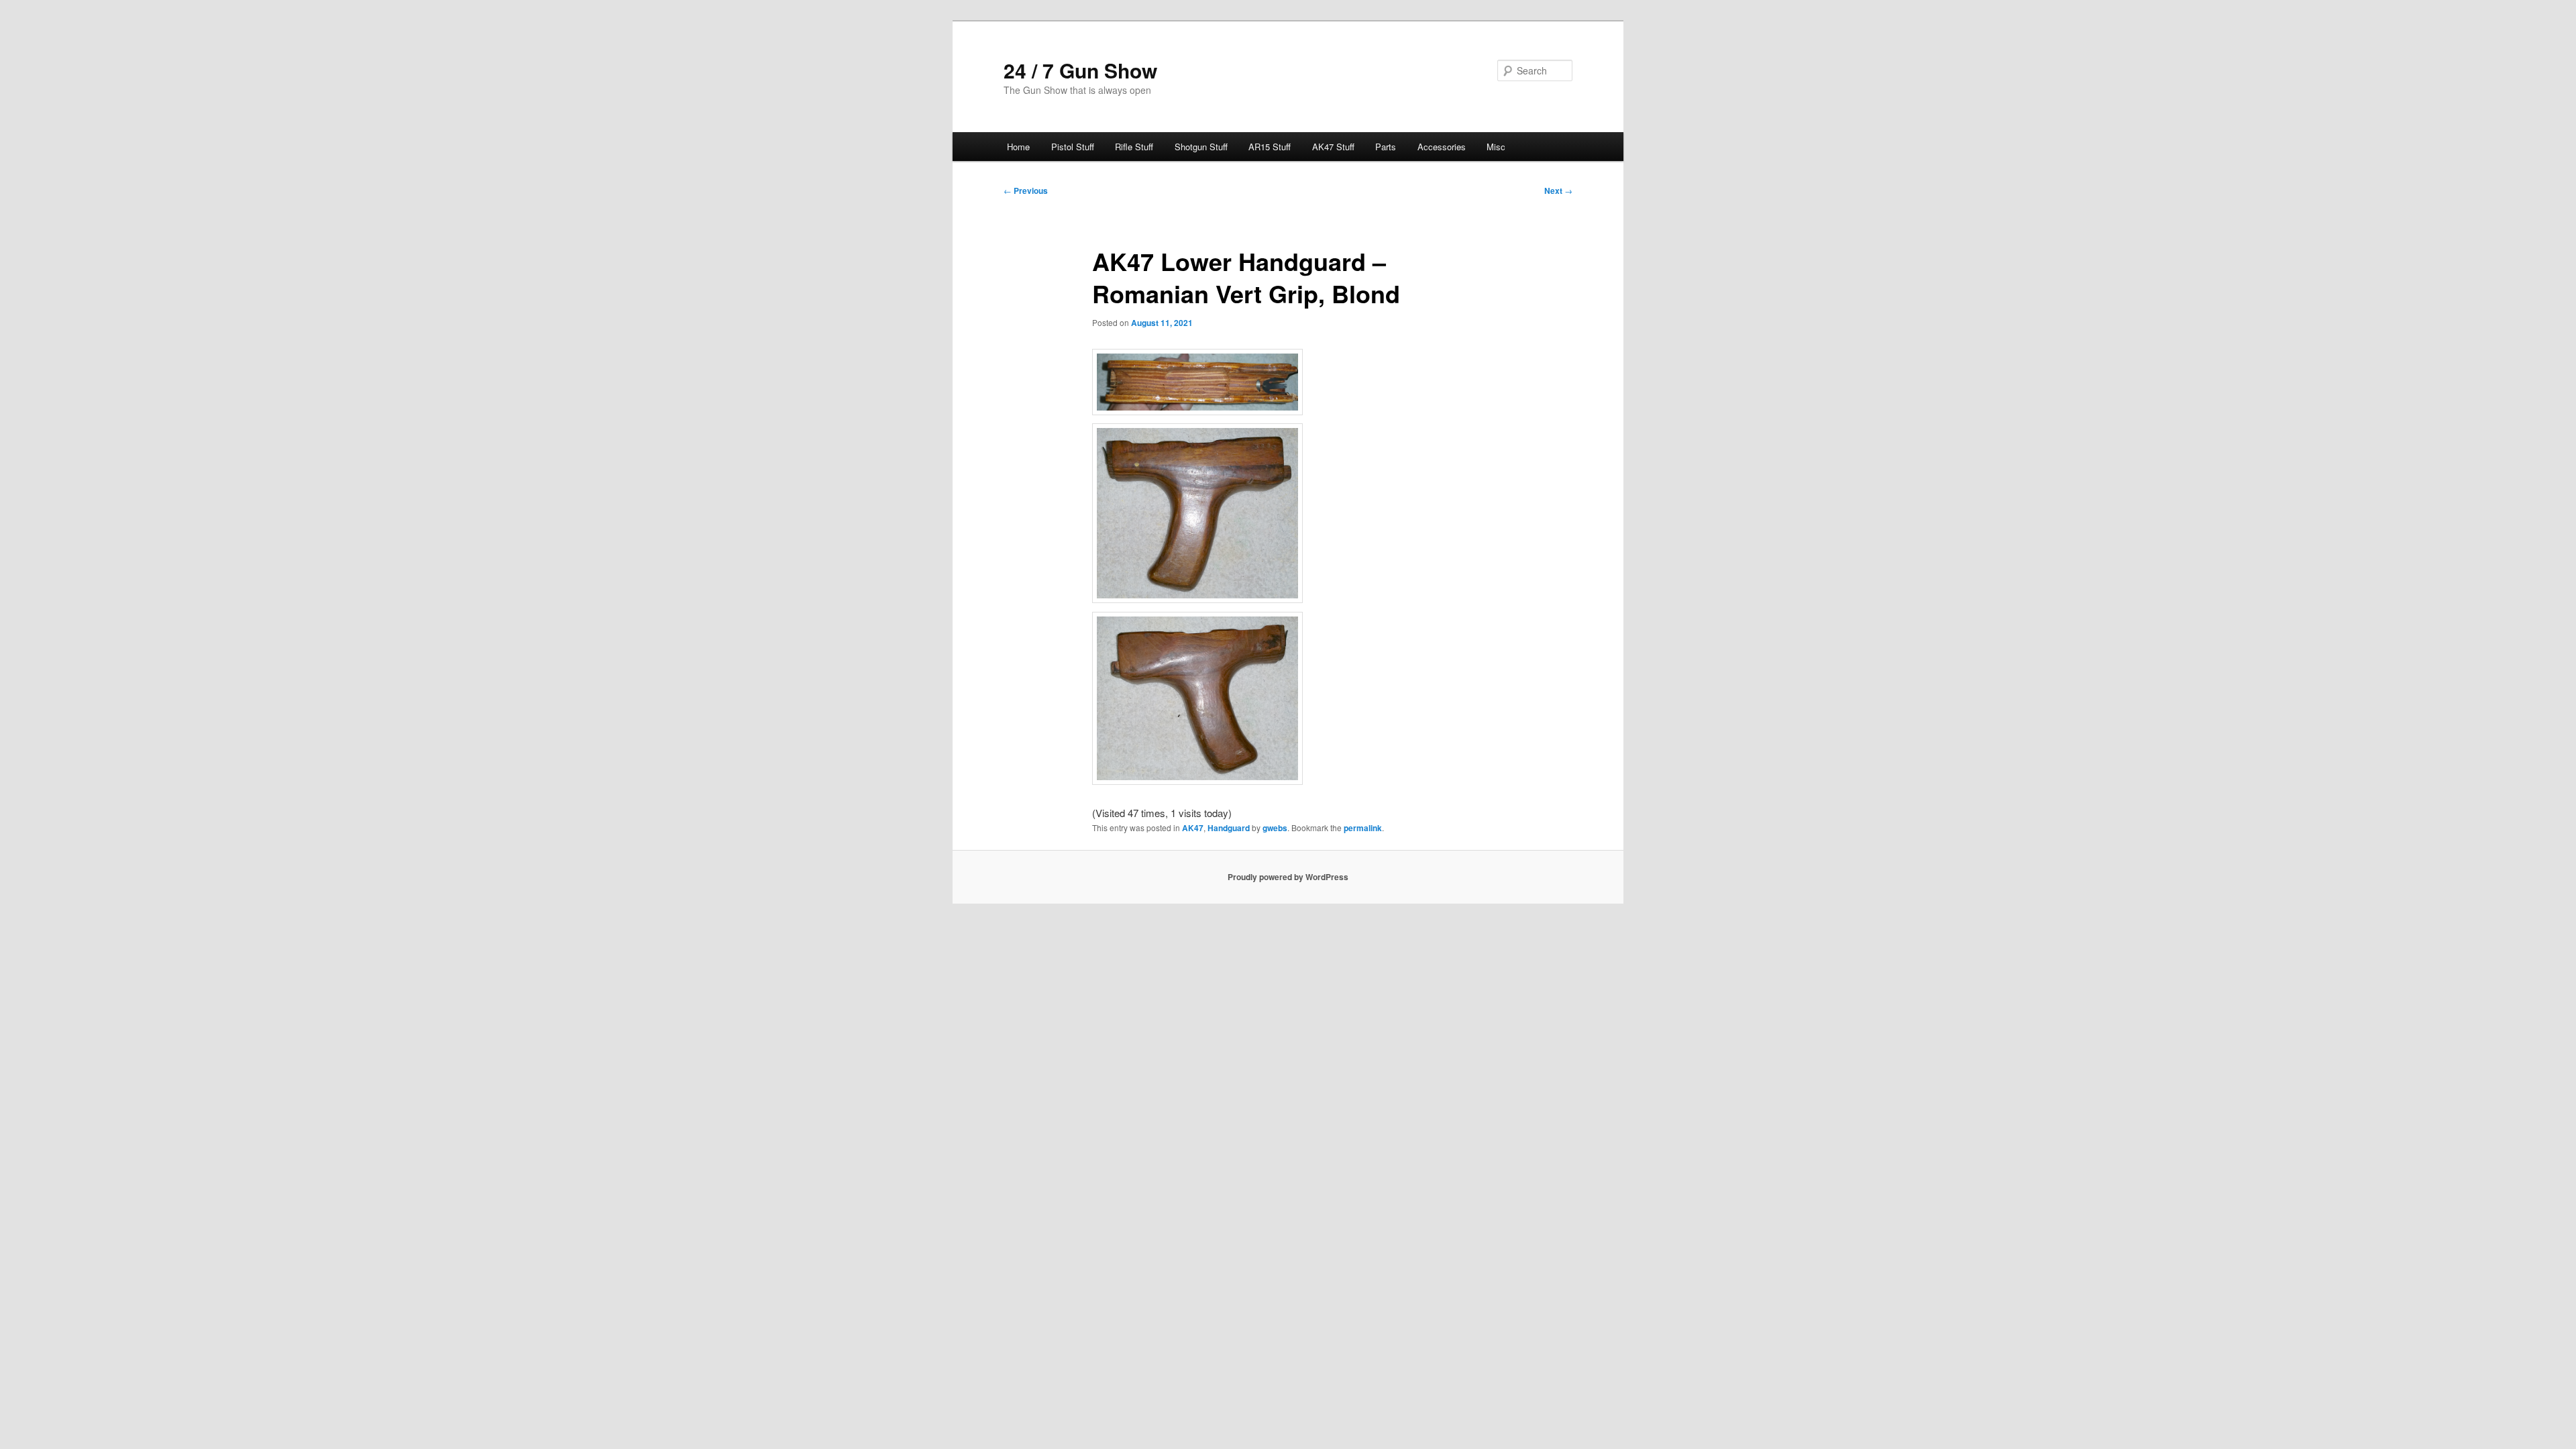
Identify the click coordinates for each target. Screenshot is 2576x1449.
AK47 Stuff (1333, 147)
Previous (1026, 191)
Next (1558, 191)
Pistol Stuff (1073, 147)
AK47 (1193, 828)
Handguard (1229, 828)
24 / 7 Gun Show (1080, 70)
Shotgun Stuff (1201, 147)
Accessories (1442, 147)
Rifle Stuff (1134, 147)
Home (1018, 147)
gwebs (1275, 828)
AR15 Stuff (1270, 147)
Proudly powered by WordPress (1288, 877)
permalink (1363, 828)
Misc (1496, 147)
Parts (1386, 147)
